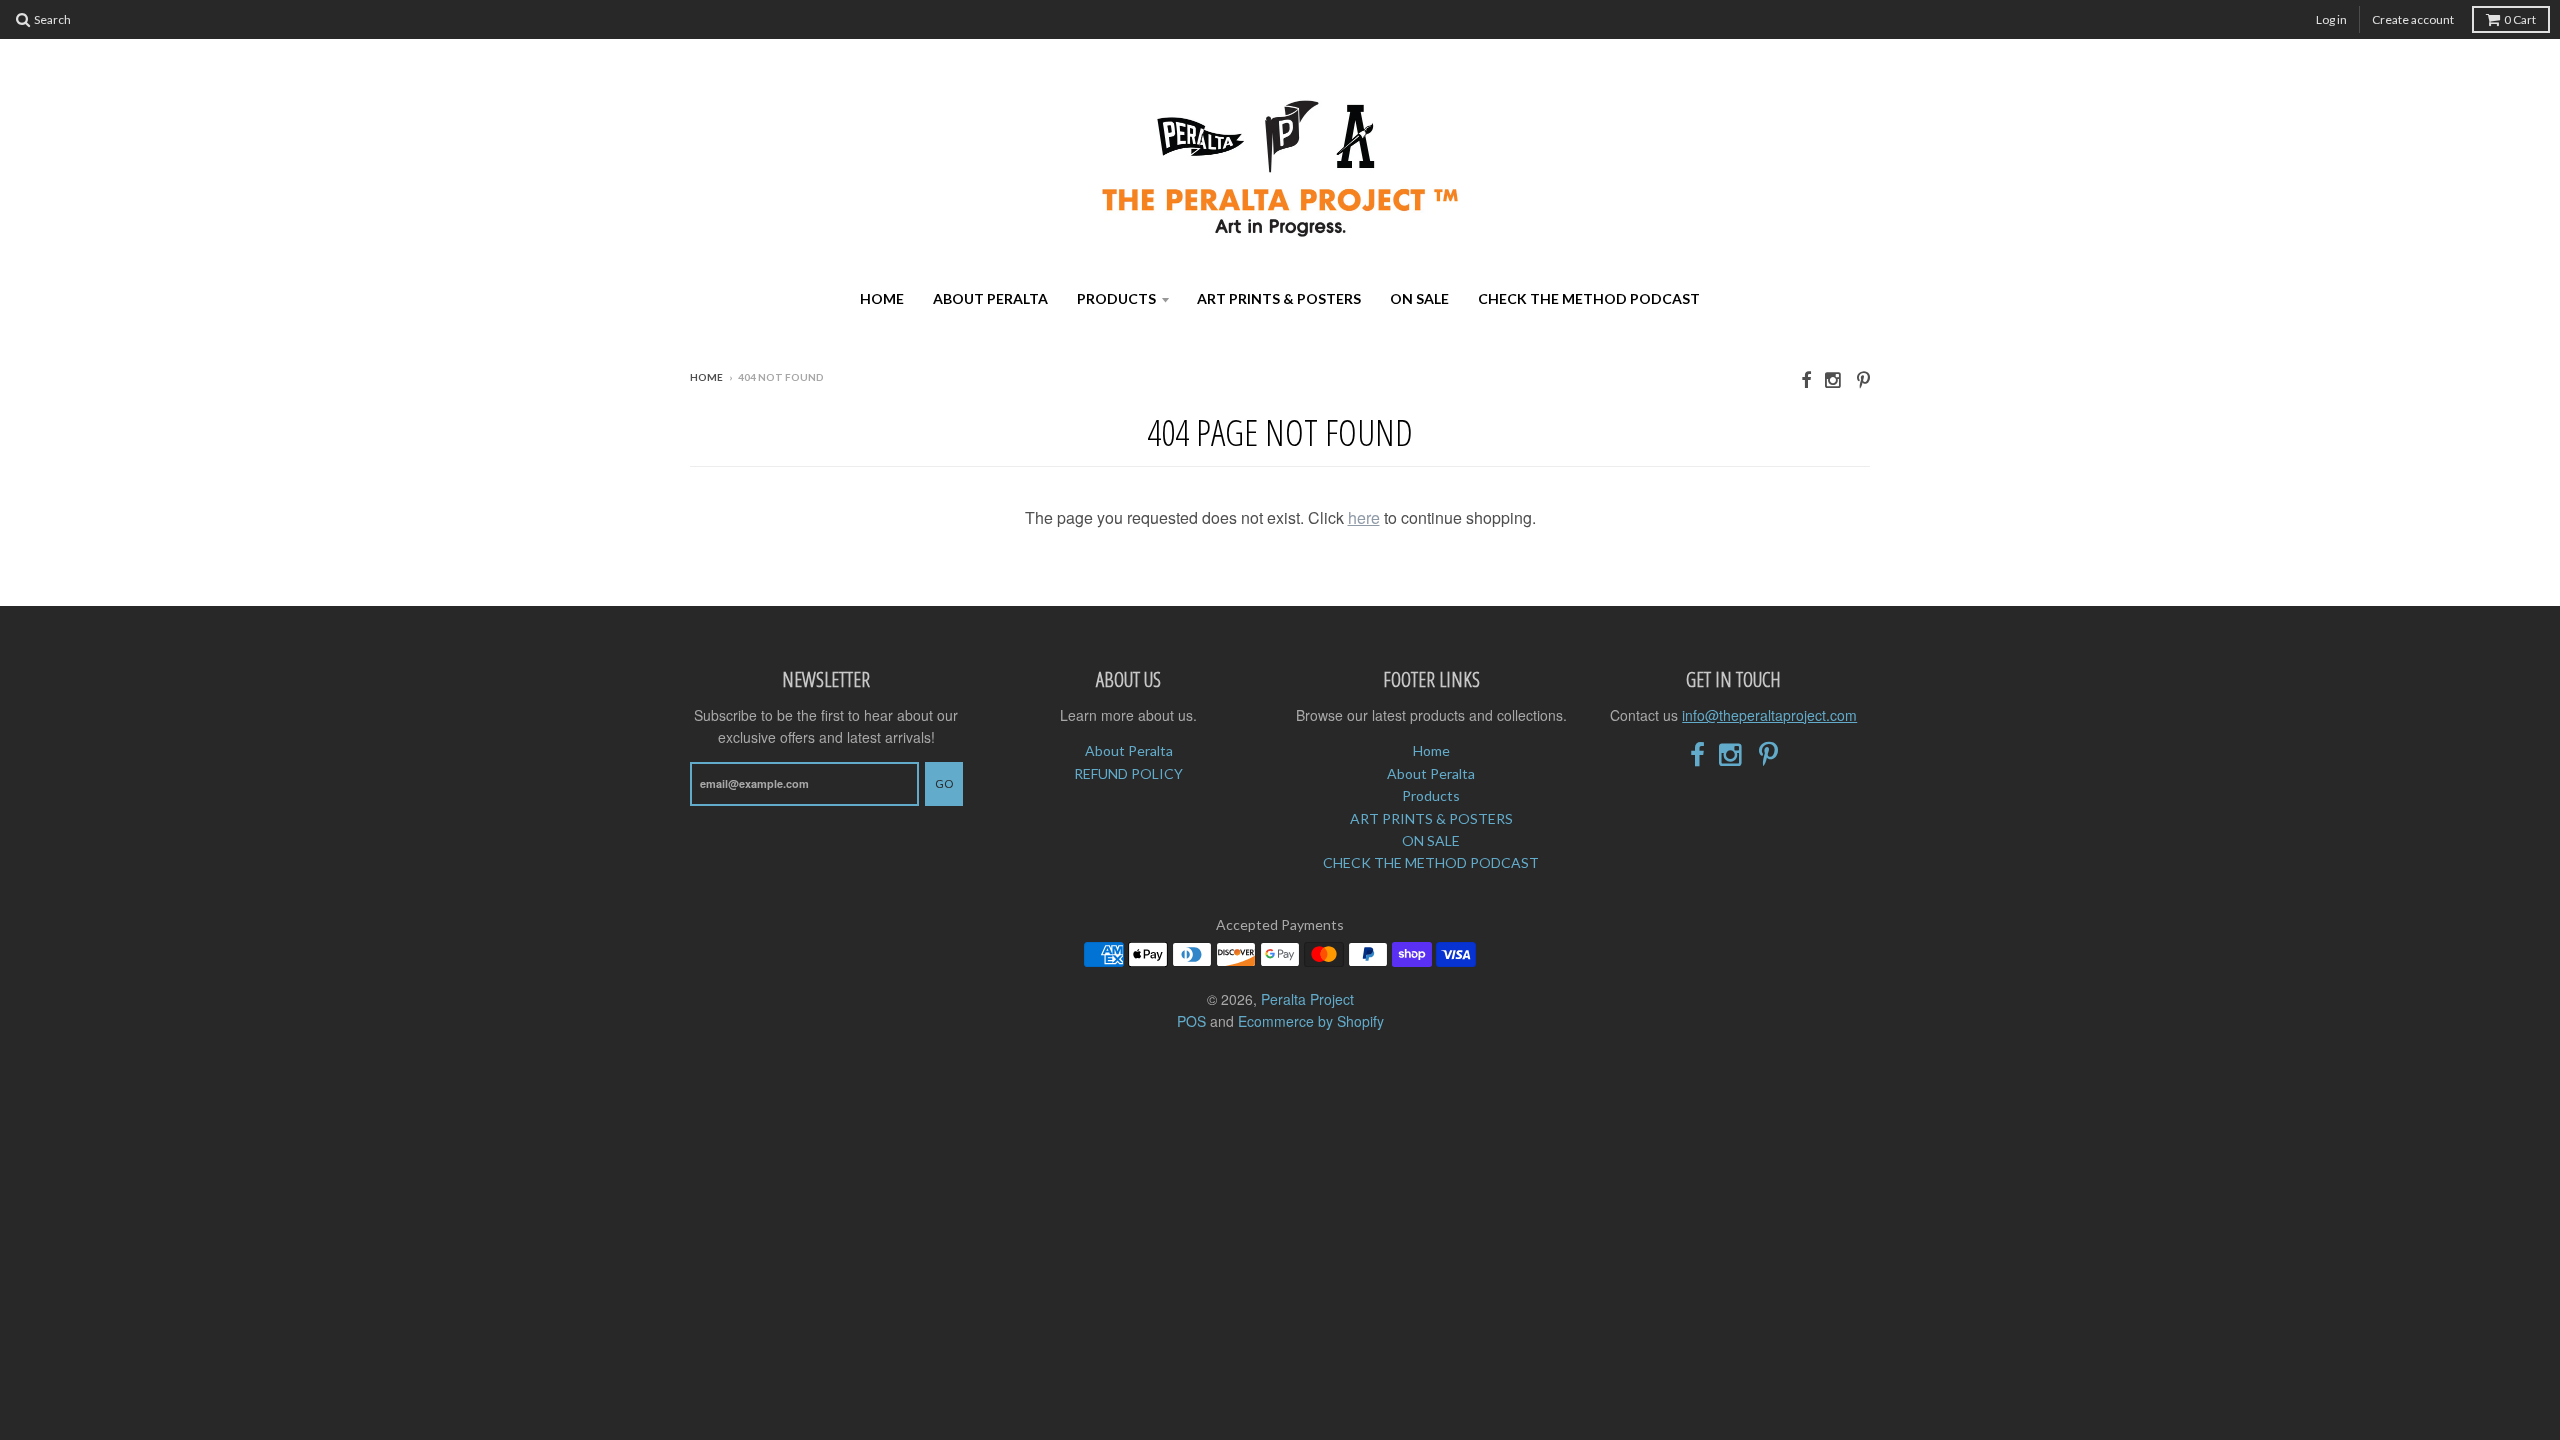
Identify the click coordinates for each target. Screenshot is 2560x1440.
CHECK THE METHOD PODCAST (1589, 298)
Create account (2413, 19)
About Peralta (990, 298)
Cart (2520, 19)
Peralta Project (1307, 999)
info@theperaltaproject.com (1769, 715)
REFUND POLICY (1128, 773)
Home (882, 298)
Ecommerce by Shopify (1311, 1021)
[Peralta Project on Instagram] (1834, 378)
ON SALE (1419, 298)
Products (1116, 298)
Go (944, 783)
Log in (2331, 19)
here (1364, 517)
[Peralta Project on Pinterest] (1863, 378)
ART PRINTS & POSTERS (1279, 298)
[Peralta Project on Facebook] (1806, 378)
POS (1191, 1021)
